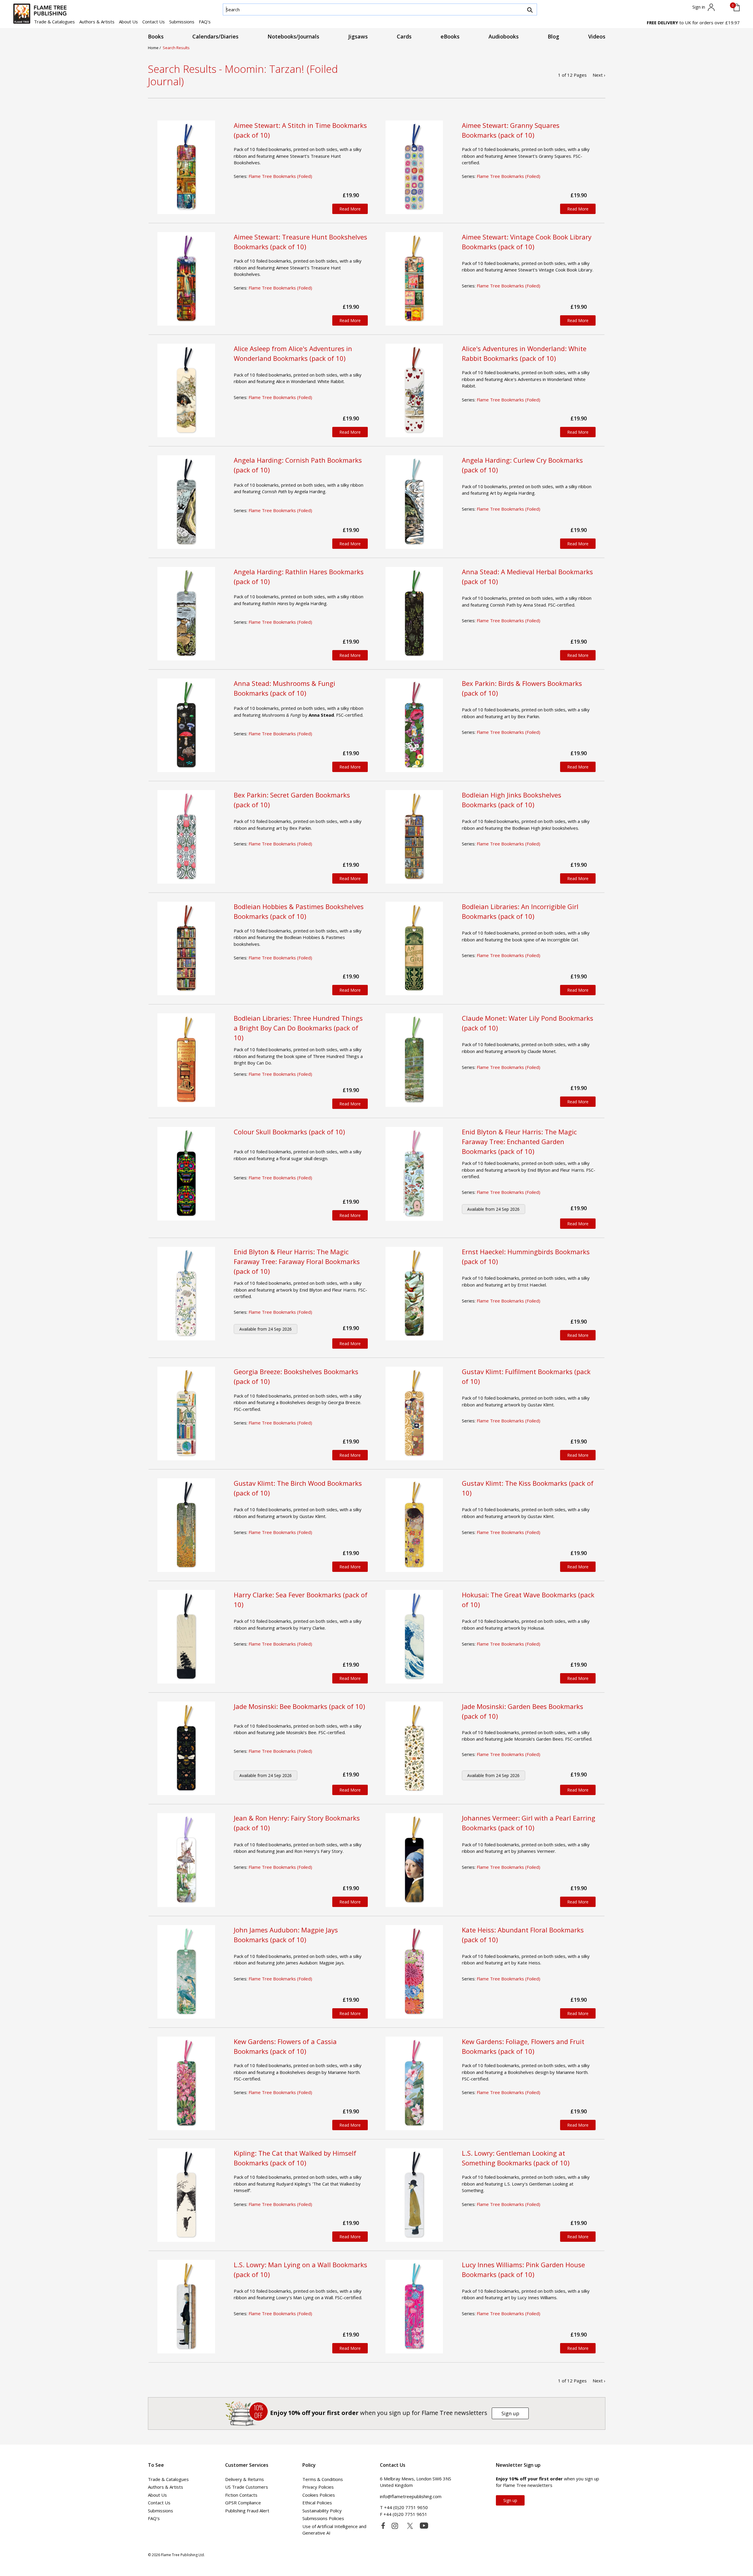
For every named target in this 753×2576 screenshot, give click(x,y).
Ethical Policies (317, 2503)
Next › (599, 75)
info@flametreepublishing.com (411, 2496)
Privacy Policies (318, 2487)
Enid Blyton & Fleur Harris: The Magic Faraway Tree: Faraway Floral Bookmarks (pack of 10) (297, 1261)
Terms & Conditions (323, 2479)
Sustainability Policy (322, 2511)
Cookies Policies (319, 2495)
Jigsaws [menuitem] (358, 36)
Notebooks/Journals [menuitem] (293, 36)
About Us (128, 22)
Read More (350, 209)
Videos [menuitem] (597, 36)
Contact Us (154, 22)
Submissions (182, 22)
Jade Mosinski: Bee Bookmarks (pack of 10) (299, 1706)
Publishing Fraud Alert (247, 2511)
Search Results (176, 48)
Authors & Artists (97, 22)
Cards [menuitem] (404, 36)
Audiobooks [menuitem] (504, 36)
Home (154, 48)
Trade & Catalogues (54, 22)
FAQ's (205, 22)
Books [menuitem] (156, 36)
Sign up (510, 2413)
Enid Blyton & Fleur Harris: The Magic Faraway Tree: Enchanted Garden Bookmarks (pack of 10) (519, 1141)
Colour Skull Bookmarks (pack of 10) (289, 1132)
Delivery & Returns (245, 2479)
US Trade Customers (247, 2487)
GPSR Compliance (243, 2503)
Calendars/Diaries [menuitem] (215, 36)
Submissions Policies (323, 2518)
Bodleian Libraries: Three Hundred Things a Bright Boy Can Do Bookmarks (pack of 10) (298, 1028)
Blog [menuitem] (553, 36)
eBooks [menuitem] (450, 36)
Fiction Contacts (241, 2495)
